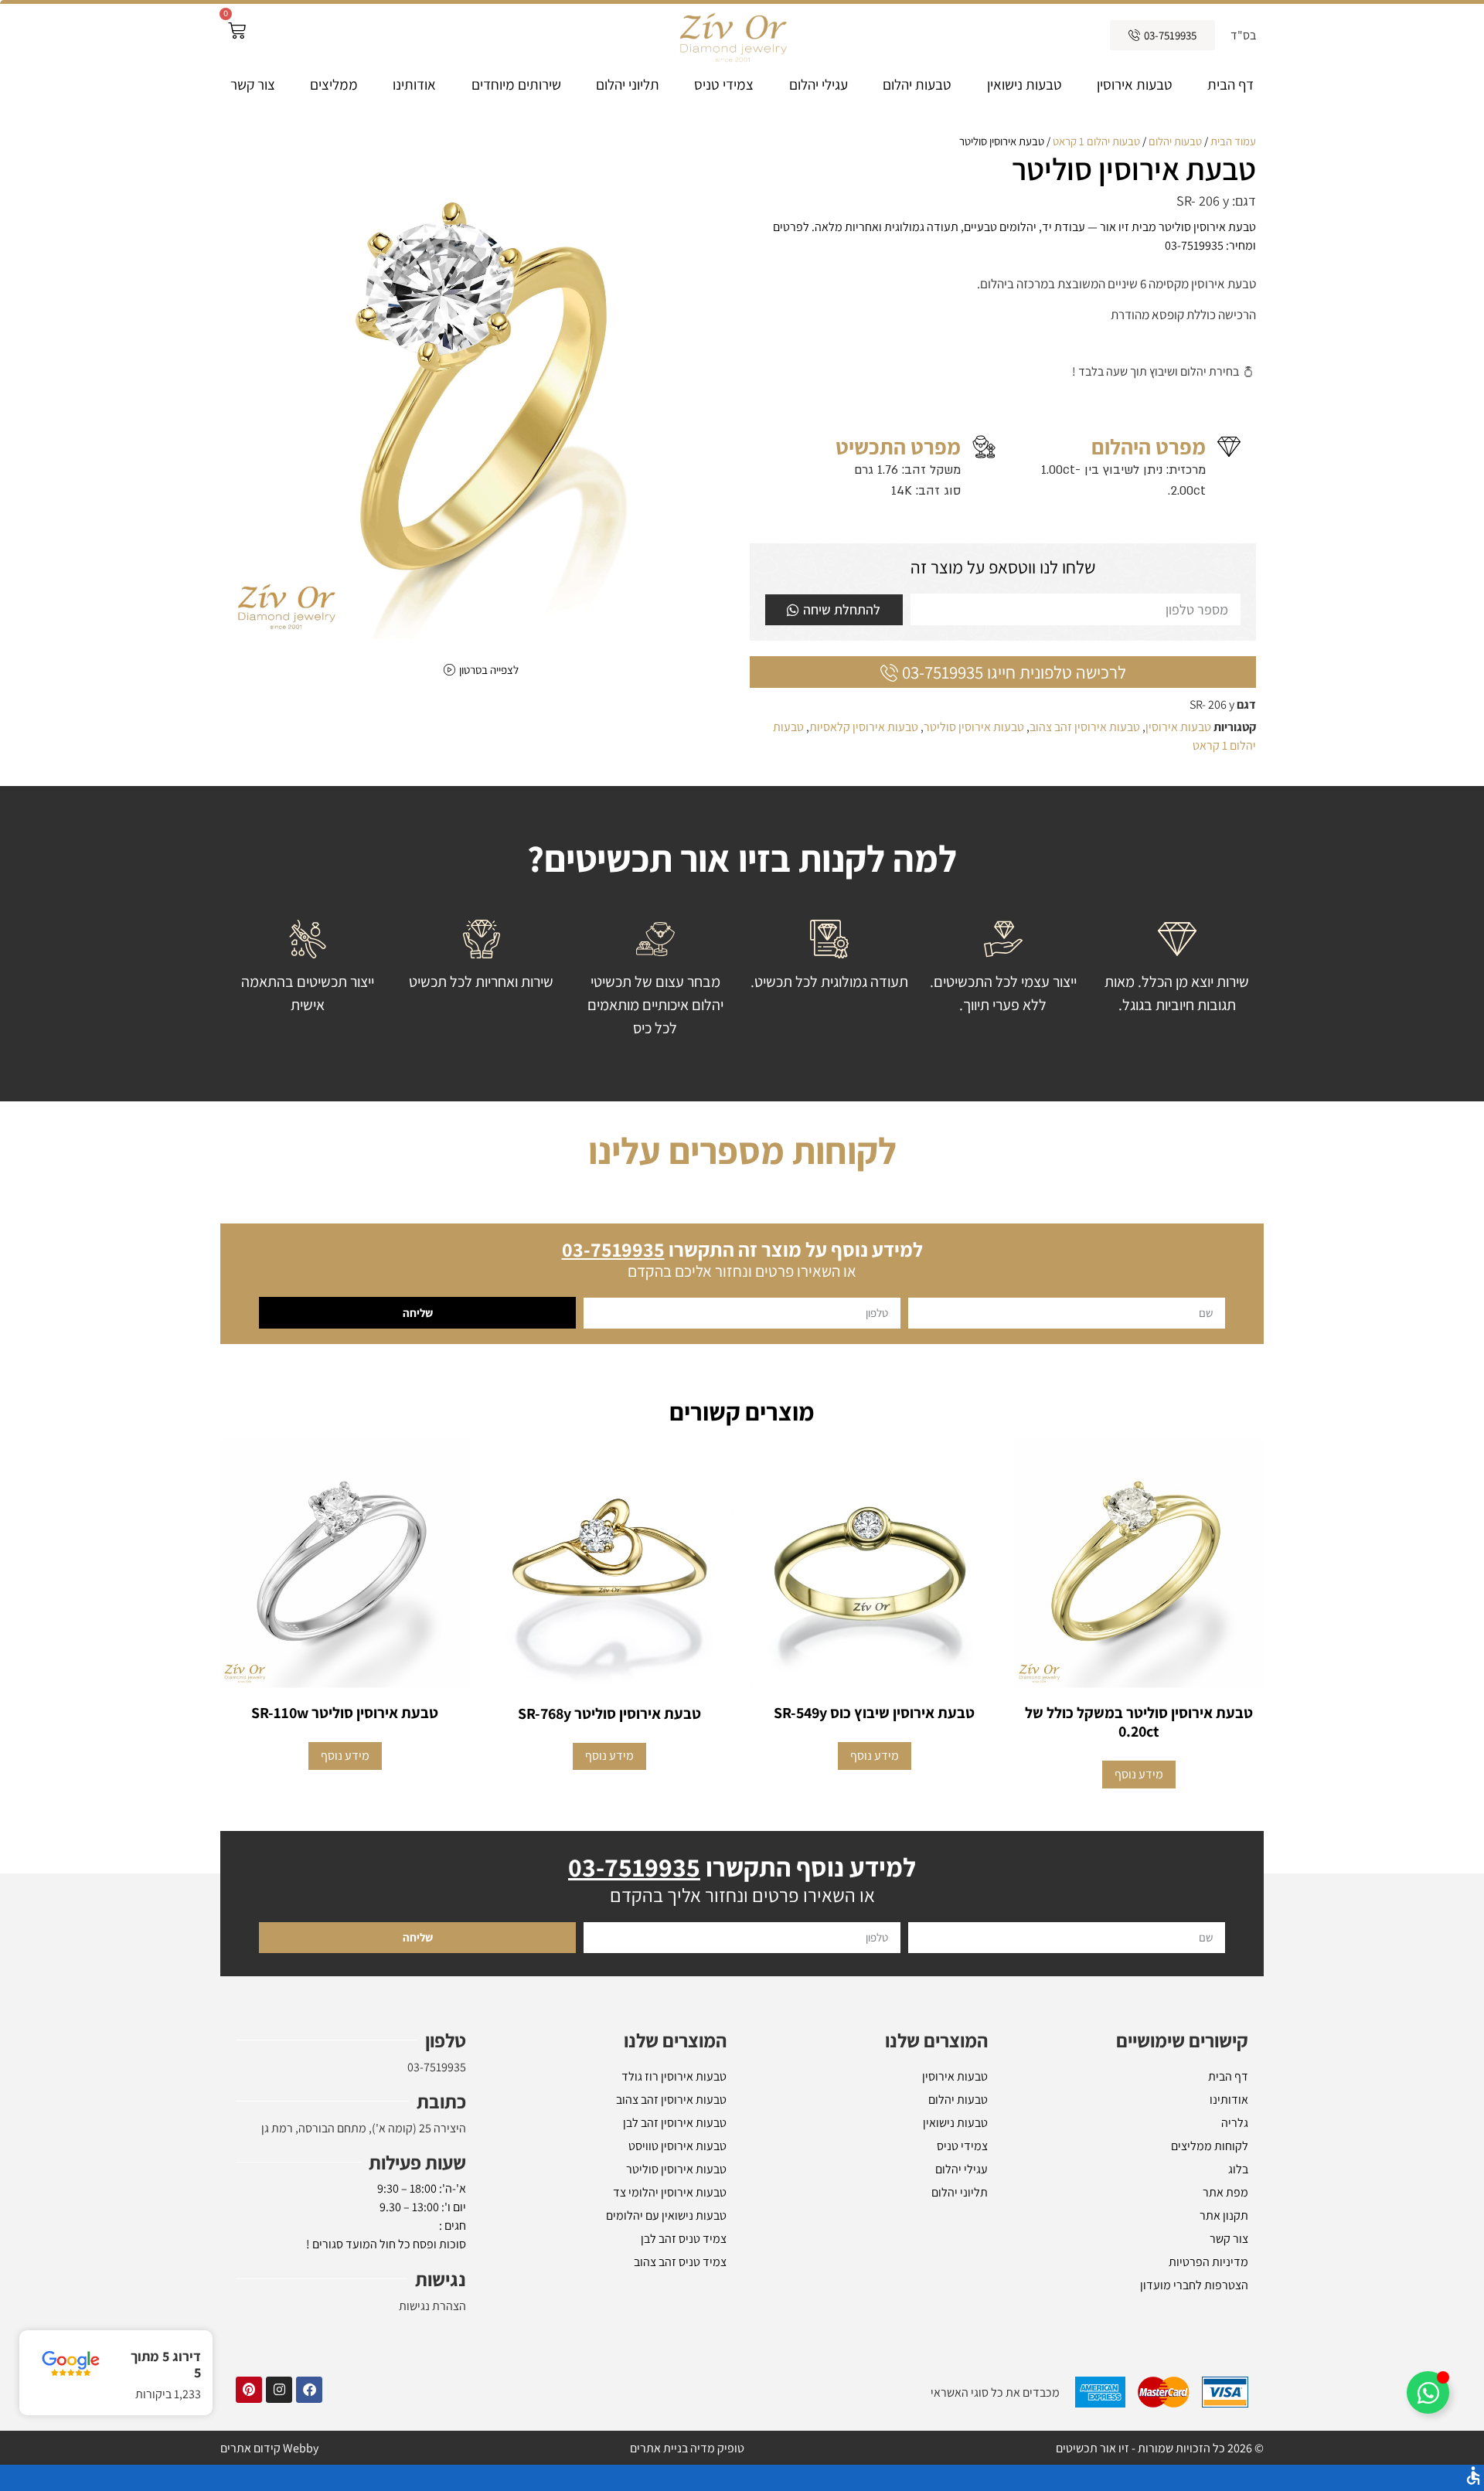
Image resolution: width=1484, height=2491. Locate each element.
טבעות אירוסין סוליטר (974, 727)
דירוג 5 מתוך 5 (166, 2365)
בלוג (1238, 2169)
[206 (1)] (481, 386)
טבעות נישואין (1025, 84)
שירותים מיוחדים (516, 84)
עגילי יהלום (819, 84)
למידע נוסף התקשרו (742, 1867)
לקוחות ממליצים (1210, 2146)
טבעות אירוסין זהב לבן (675, 2123)
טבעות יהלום (917, 84)
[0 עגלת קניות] (237, 31)
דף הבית (1230, 84)
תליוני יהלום (628, 84)
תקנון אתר (1224, 2215)
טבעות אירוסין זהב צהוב (1085, 727)
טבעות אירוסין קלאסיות (864, 727)
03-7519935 (437, 2067)
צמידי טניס (724, 84)
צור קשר (253, 84)
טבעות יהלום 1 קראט (1096, 141)
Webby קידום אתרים (269, 2448)
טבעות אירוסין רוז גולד (674, 2076)
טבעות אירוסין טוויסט (677, 2146)
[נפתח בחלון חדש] (309, 2390)
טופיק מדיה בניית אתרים (687, 2448)
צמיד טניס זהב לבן (684, 2239)
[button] (742, 2478)
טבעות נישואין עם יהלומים (666, 2215)
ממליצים (334, 84)
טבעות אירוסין (1135, 84)
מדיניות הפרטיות (1208, 2262)
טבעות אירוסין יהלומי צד (670, 2192)
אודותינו (414, 84)
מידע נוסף (1139, 1774)
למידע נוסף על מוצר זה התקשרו (742, 1249)
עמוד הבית (1233, 141)
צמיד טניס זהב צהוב (680, 2262)
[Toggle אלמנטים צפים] (1428, 2392)
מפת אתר (1225, 2192)
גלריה (1235, 2123)
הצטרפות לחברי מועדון (1194, 2285)
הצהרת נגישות (432, 2306)
